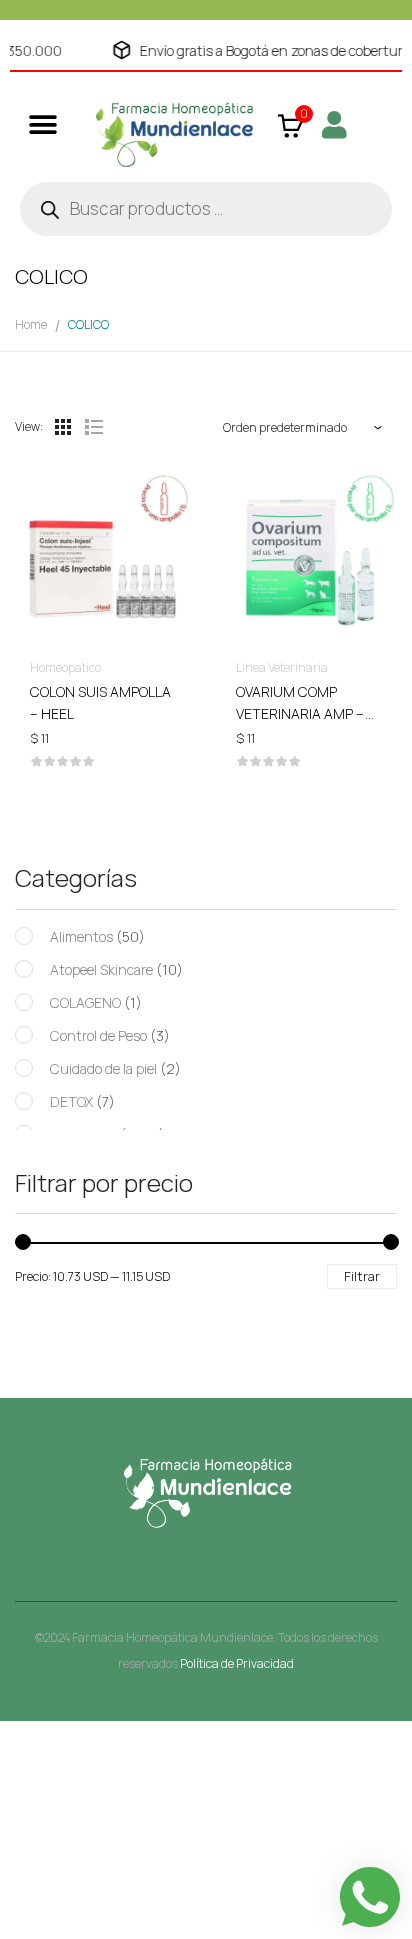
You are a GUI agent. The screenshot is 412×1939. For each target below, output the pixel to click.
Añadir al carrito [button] (103, 695)
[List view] (93, 427)
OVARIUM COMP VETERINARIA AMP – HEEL (300, 713)
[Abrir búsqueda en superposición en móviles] (206, 209)
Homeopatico (65, 667)
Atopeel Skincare (101, 969)
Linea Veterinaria (282, 667)
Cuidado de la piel (103, 1068)
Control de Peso (98, 1035)
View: (29, 426)
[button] (42, 124)
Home (31, 324)
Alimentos (81, 936)
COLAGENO (85, 1002)
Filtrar (362, 1276)
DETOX (71, 1101)
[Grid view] (63, 427)
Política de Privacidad (237, 1663)
